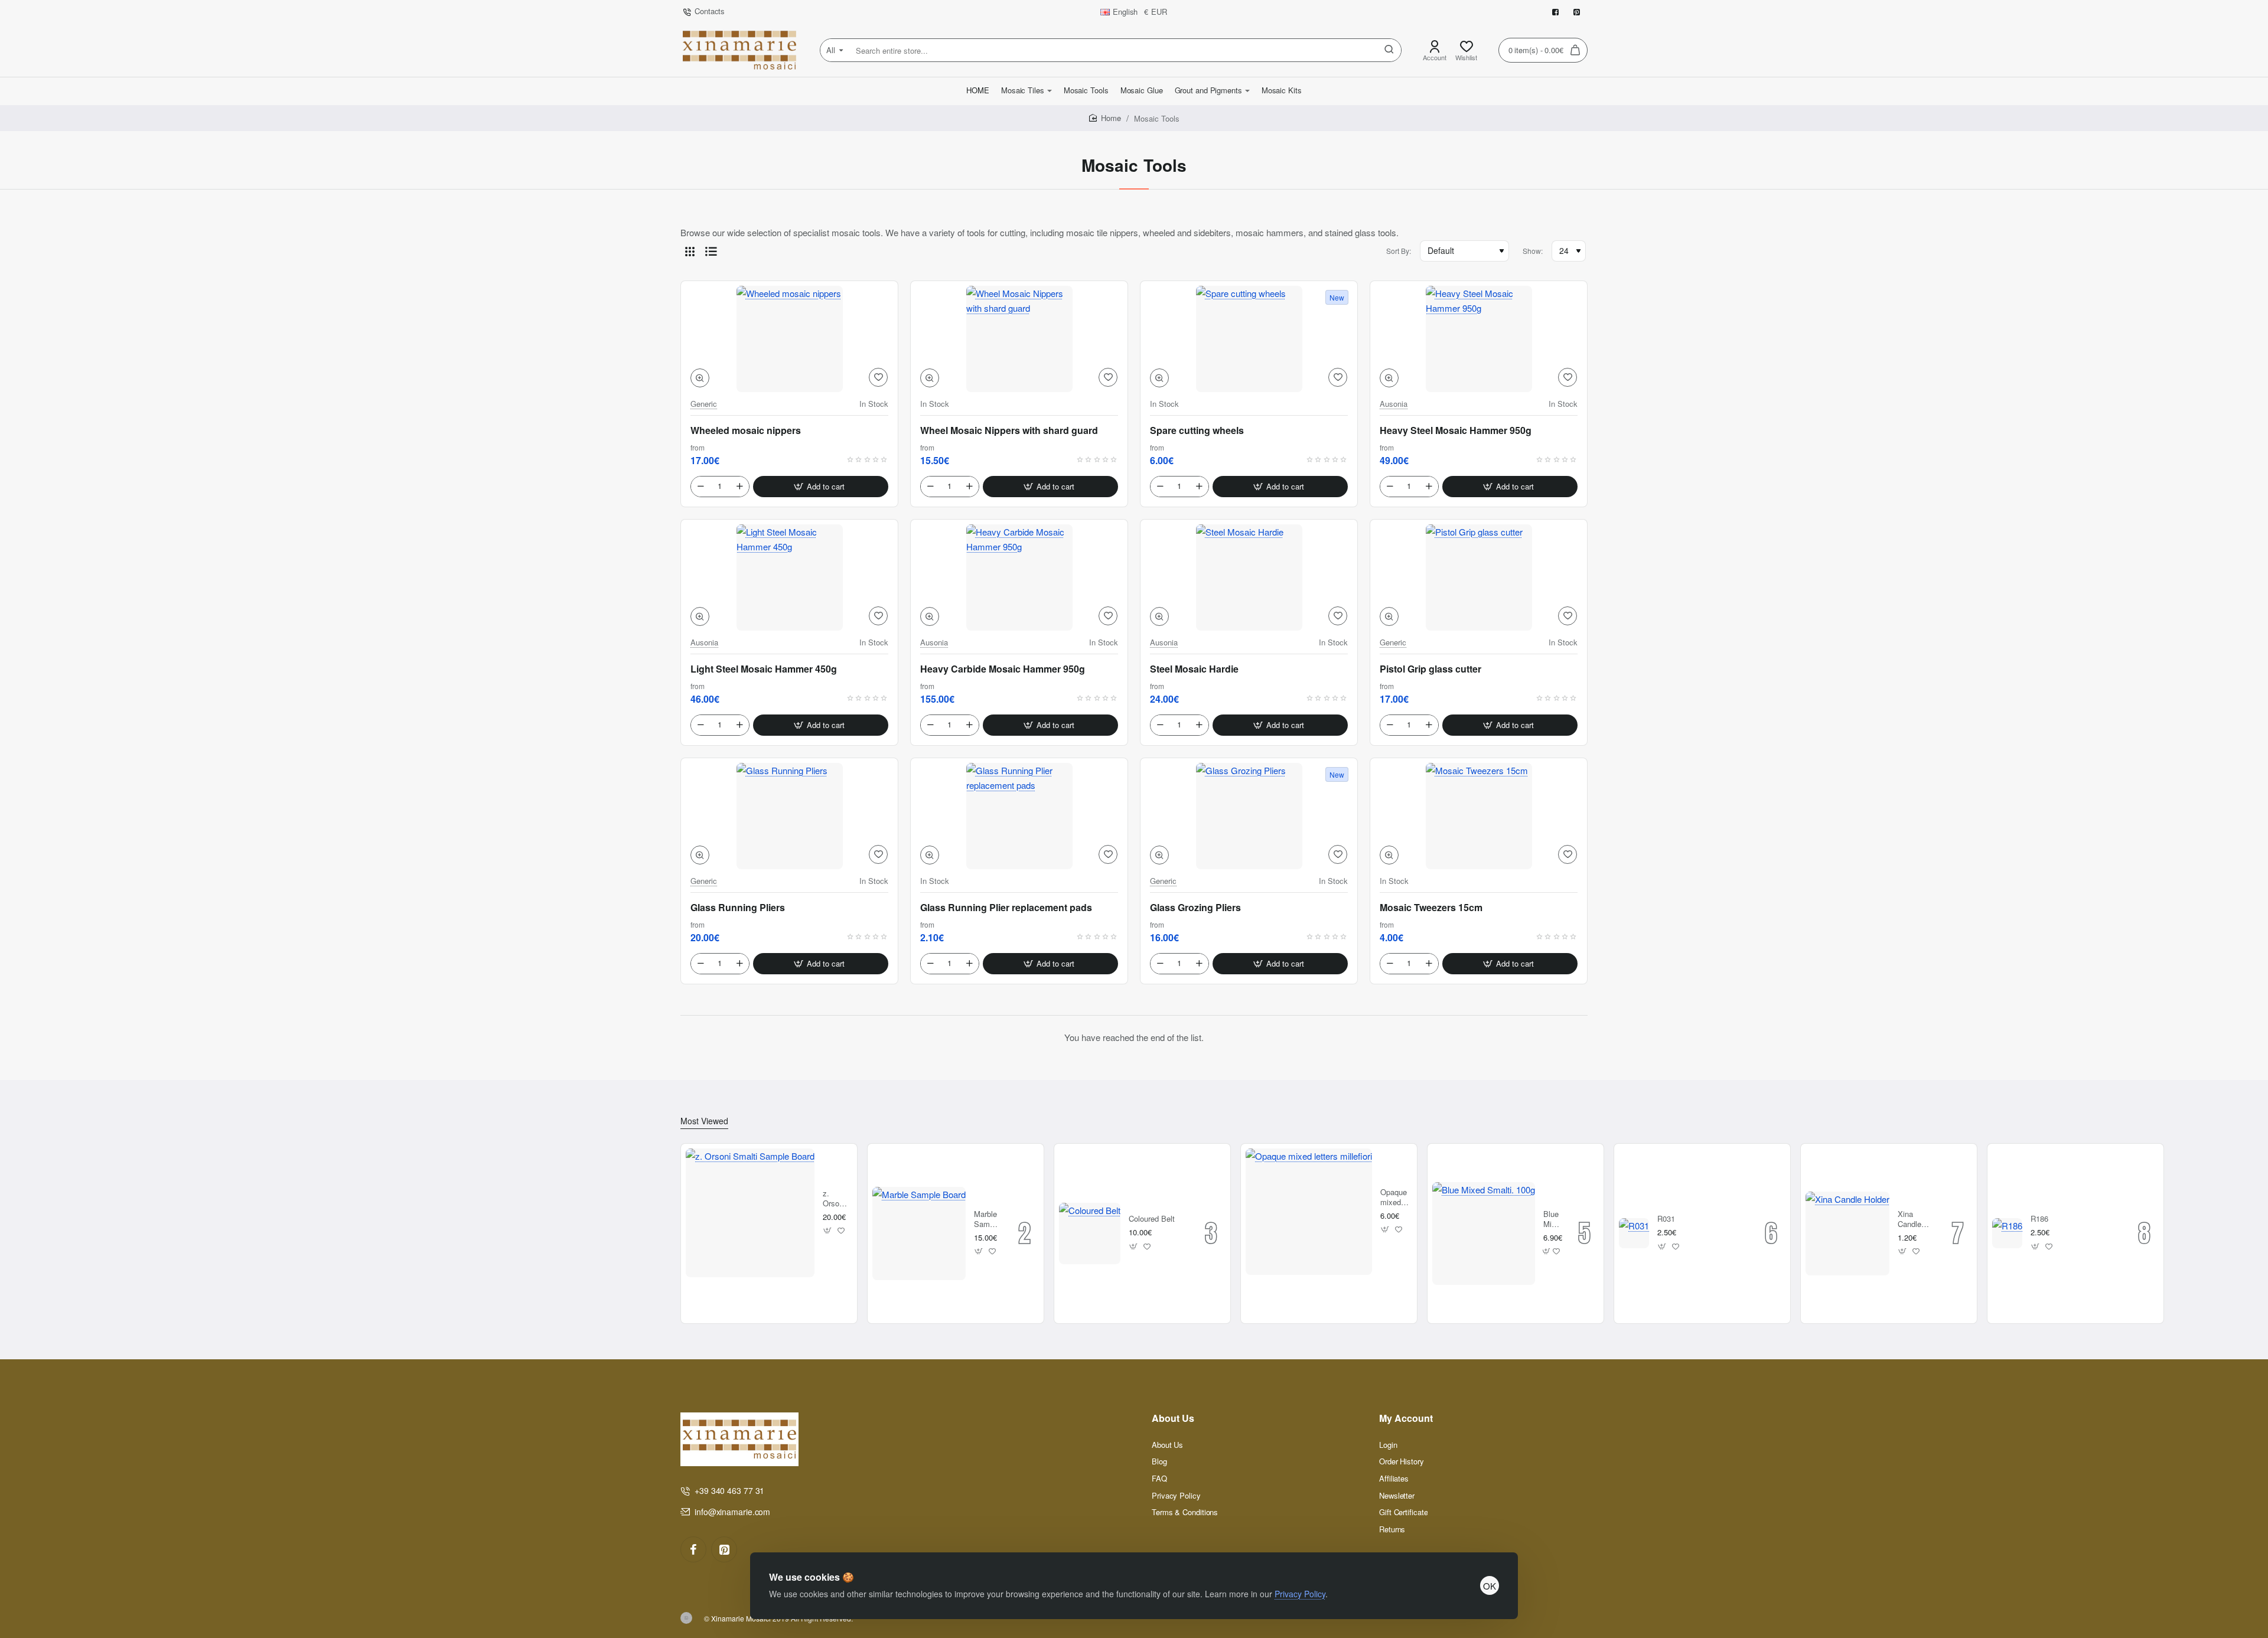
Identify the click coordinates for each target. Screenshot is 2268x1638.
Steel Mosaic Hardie (1194, 669)
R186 (2039, 1219)
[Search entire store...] (1389, 50)
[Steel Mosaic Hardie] (1249, 577)
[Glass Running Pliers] (789, 816)
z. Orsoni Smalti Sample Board (836, 1199)
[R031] (1634, 1233)
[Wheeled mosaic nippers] (789, 339)
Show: (1533, 251)
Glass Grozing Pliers (1195, 908)
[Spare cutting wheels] (1249, 339)
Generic (704, 404)
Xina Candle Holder (1909, 1220)
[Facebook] (693, 1549)
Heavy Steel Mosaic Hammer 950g (1456, 430)
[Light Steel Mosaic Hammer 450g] (789, 577)
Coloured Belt (1152, 1219)
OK (1490, 1586)
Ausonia (1394, 404)
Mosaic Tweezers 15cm (1431, 908)
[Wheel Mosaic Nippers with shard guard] (1019, 339)
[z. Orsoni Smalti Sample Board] (750, 1213)
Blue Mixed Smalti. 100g (1552, 1220)
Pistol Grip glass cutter (1430, 669)
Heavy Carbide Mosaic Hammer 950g (1003, 669)
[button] (700, 378)
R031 (1666, 1219)
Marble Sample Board (987, 1220)
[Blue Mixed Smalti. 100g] (1484, 1234)
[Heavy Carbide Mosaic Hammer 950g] (1019, 577)
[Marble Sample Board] (919, 1234)
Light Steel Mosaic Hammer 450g (764, 669)
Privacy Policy (1300, 1594)
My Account (1406, 1419)
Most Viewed (704, 1121)
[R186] (2007, 1233)
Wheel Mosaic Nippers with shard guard (1009, 430)
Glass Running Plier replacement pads (1006, 908)
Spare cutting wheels (1197, 430)
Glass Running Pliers (738, 908)
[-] (700, 487)
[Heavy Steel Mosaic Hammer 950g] (1479, 339)
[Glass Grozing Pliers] (1249, 816)
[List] (711, 251)
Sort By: (1399, 251)
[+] (739, 487)
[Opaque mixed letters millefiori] (1309, 1212)
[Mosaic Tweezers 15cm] (1479, 816)
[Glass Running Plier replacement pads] (1019, 816)
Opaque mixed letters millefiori (1394, 1198)
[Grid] (690, 251)
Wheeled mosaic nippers (746, 430)
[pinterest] (724, 1549)
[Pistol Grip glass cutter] (1479, 577)
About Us (1173, 1419)
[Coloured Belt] (1090, 1234)
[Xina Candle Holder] (1847, 1234)
